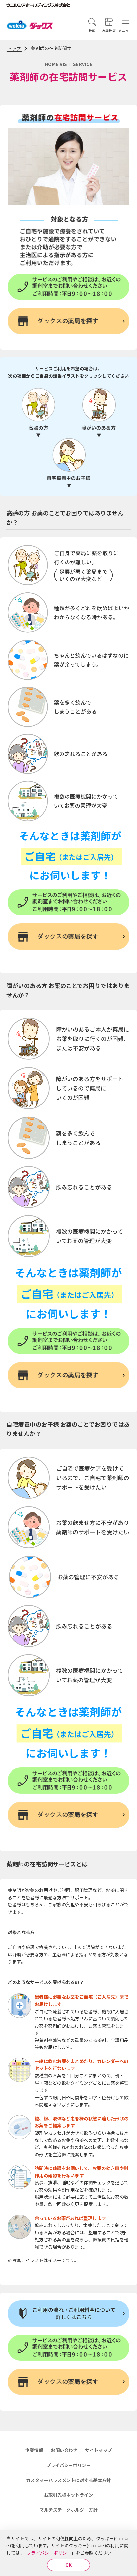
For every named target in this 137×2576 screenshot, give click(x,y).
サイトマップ (99, 2450)
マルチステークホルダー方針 (68, 2510)
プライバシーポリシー (49, 2553)
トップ (14, 48)
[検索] (92, 22)
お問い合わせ (64, 2450)
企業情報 (34, 2450)
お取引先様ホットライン (68, 2495)
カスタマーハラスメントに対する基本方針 (68, 2480)
